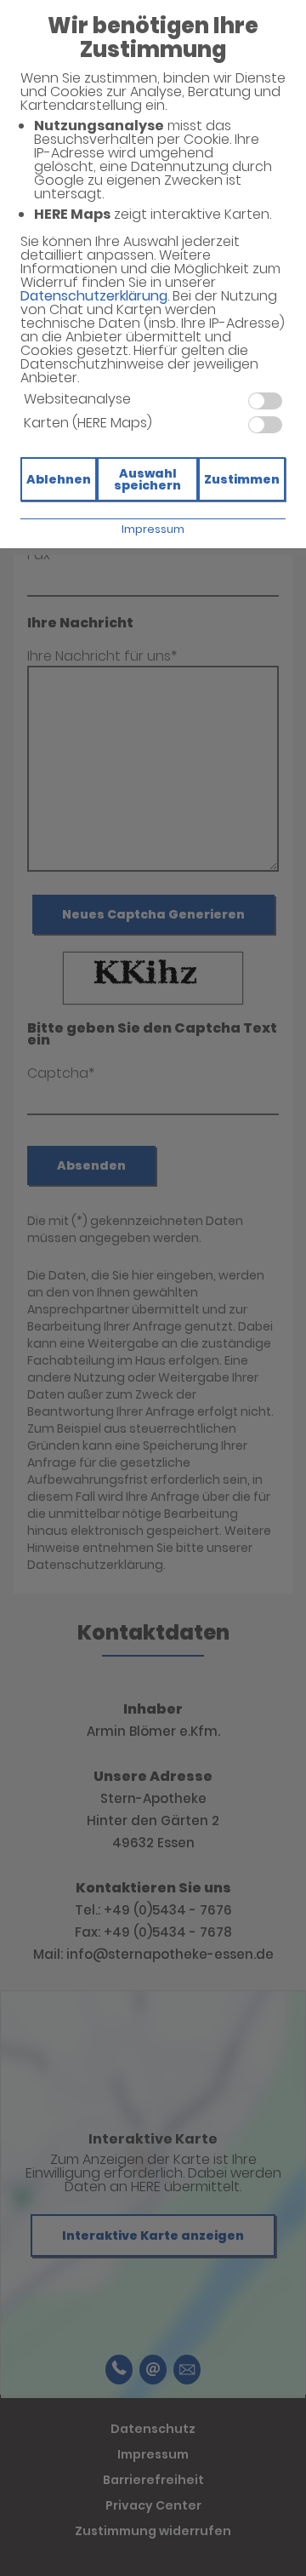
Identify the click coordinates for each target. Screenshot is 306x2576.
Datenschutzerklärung (94, 296)
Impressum (153, 529)
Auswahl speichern (147, 479)
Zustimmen (242, 479)
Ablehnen (59, 479)
